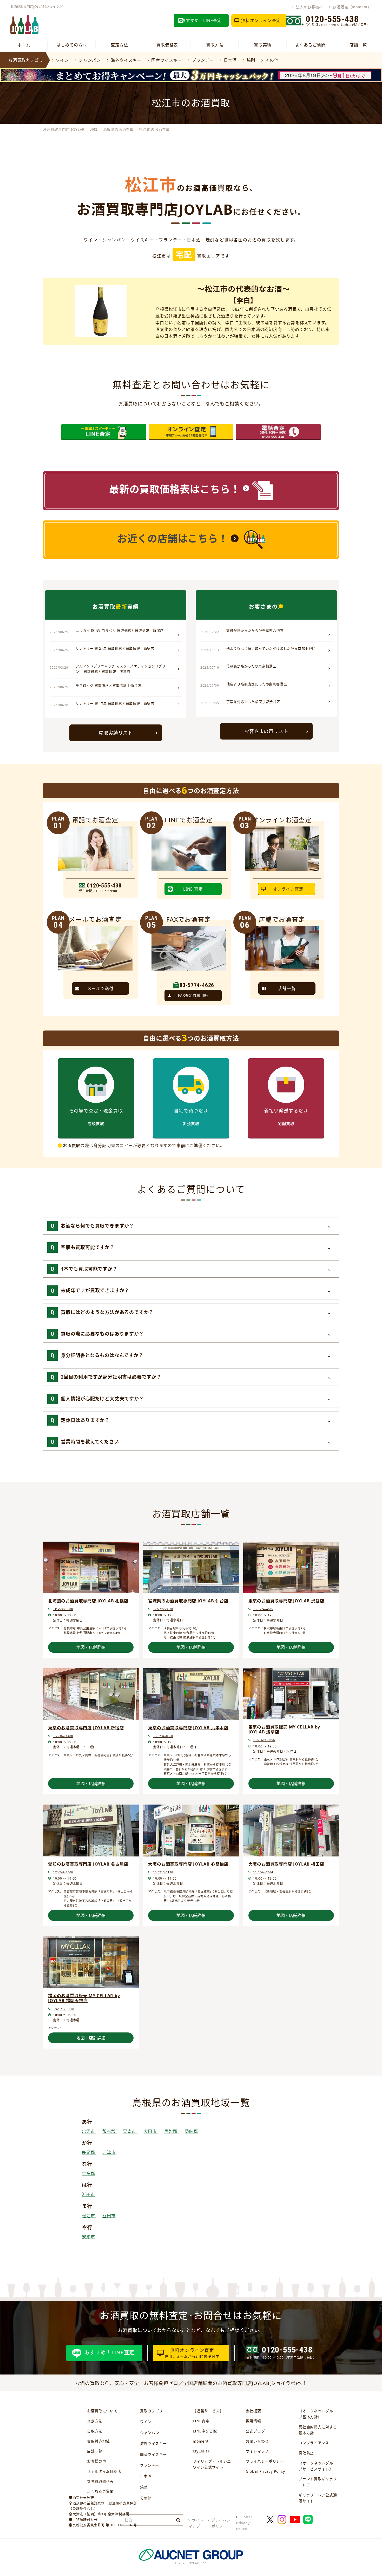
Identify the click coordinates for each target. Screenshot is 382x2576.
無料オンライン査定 (261, 21)
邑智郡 (171, 2131)
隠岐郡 (191, 2131)
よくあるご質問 (311, 45)
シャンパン (90, 60)
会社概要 (253, 2411)
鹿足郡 (89, 2152)
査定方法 (119, 45)
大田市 (151, 2131)
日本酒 (230, 60)
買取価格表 (167, 45)
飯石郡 (110, 2131)
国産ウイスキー (167, 60)
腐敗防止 (306, 2453)
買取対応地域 (98, 2441)
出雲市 (89, 2131)
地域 (94, 129)
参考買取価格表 (100, 2481)
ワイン (62, 60)
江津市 (109, 2152)
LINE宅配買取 (205, 2431)
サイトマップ (257, 2451)
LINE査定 (201, 2421)
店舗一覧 (358, 45)
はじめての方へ (72, 45)
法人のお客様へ (309, 7)
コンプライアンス (314, 2443)
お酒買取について (102, 2411)
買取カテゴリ (152, 2411)
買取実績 (263, 45)
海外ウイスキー (126, 60)
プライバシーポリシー (265, 2461)
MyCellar (201, 2451)
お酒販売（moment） (352, 7)
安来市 (88, 2237)
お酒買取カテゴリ (26, 60)
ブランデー (203, 60)
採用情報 (253, 2421)
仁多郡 (88, 2173)
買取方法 (215, 45)
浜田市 (88, 2194)
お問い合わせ (257, 2441)
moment (201, 2441)
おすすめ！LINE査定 (202, 21)
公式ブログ (255, 2431)
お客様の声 (97, 2461)
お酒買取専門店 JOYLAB (64, 129)
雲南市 (130, 2131)
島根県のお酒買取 (118, 129)
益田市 (109, 2216)
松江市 (89, 2216)
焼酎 (251, 60)
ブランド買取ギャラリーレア (318, 2482)
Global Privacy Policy (265, 2471)
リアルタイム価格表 (104, 2471)
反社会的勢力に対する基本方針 (318, 2430)
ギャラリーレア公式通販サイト (318, 2498)
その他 (272, 60)
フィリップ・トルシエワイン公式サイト (212, 2464)
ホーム (24, 45)
